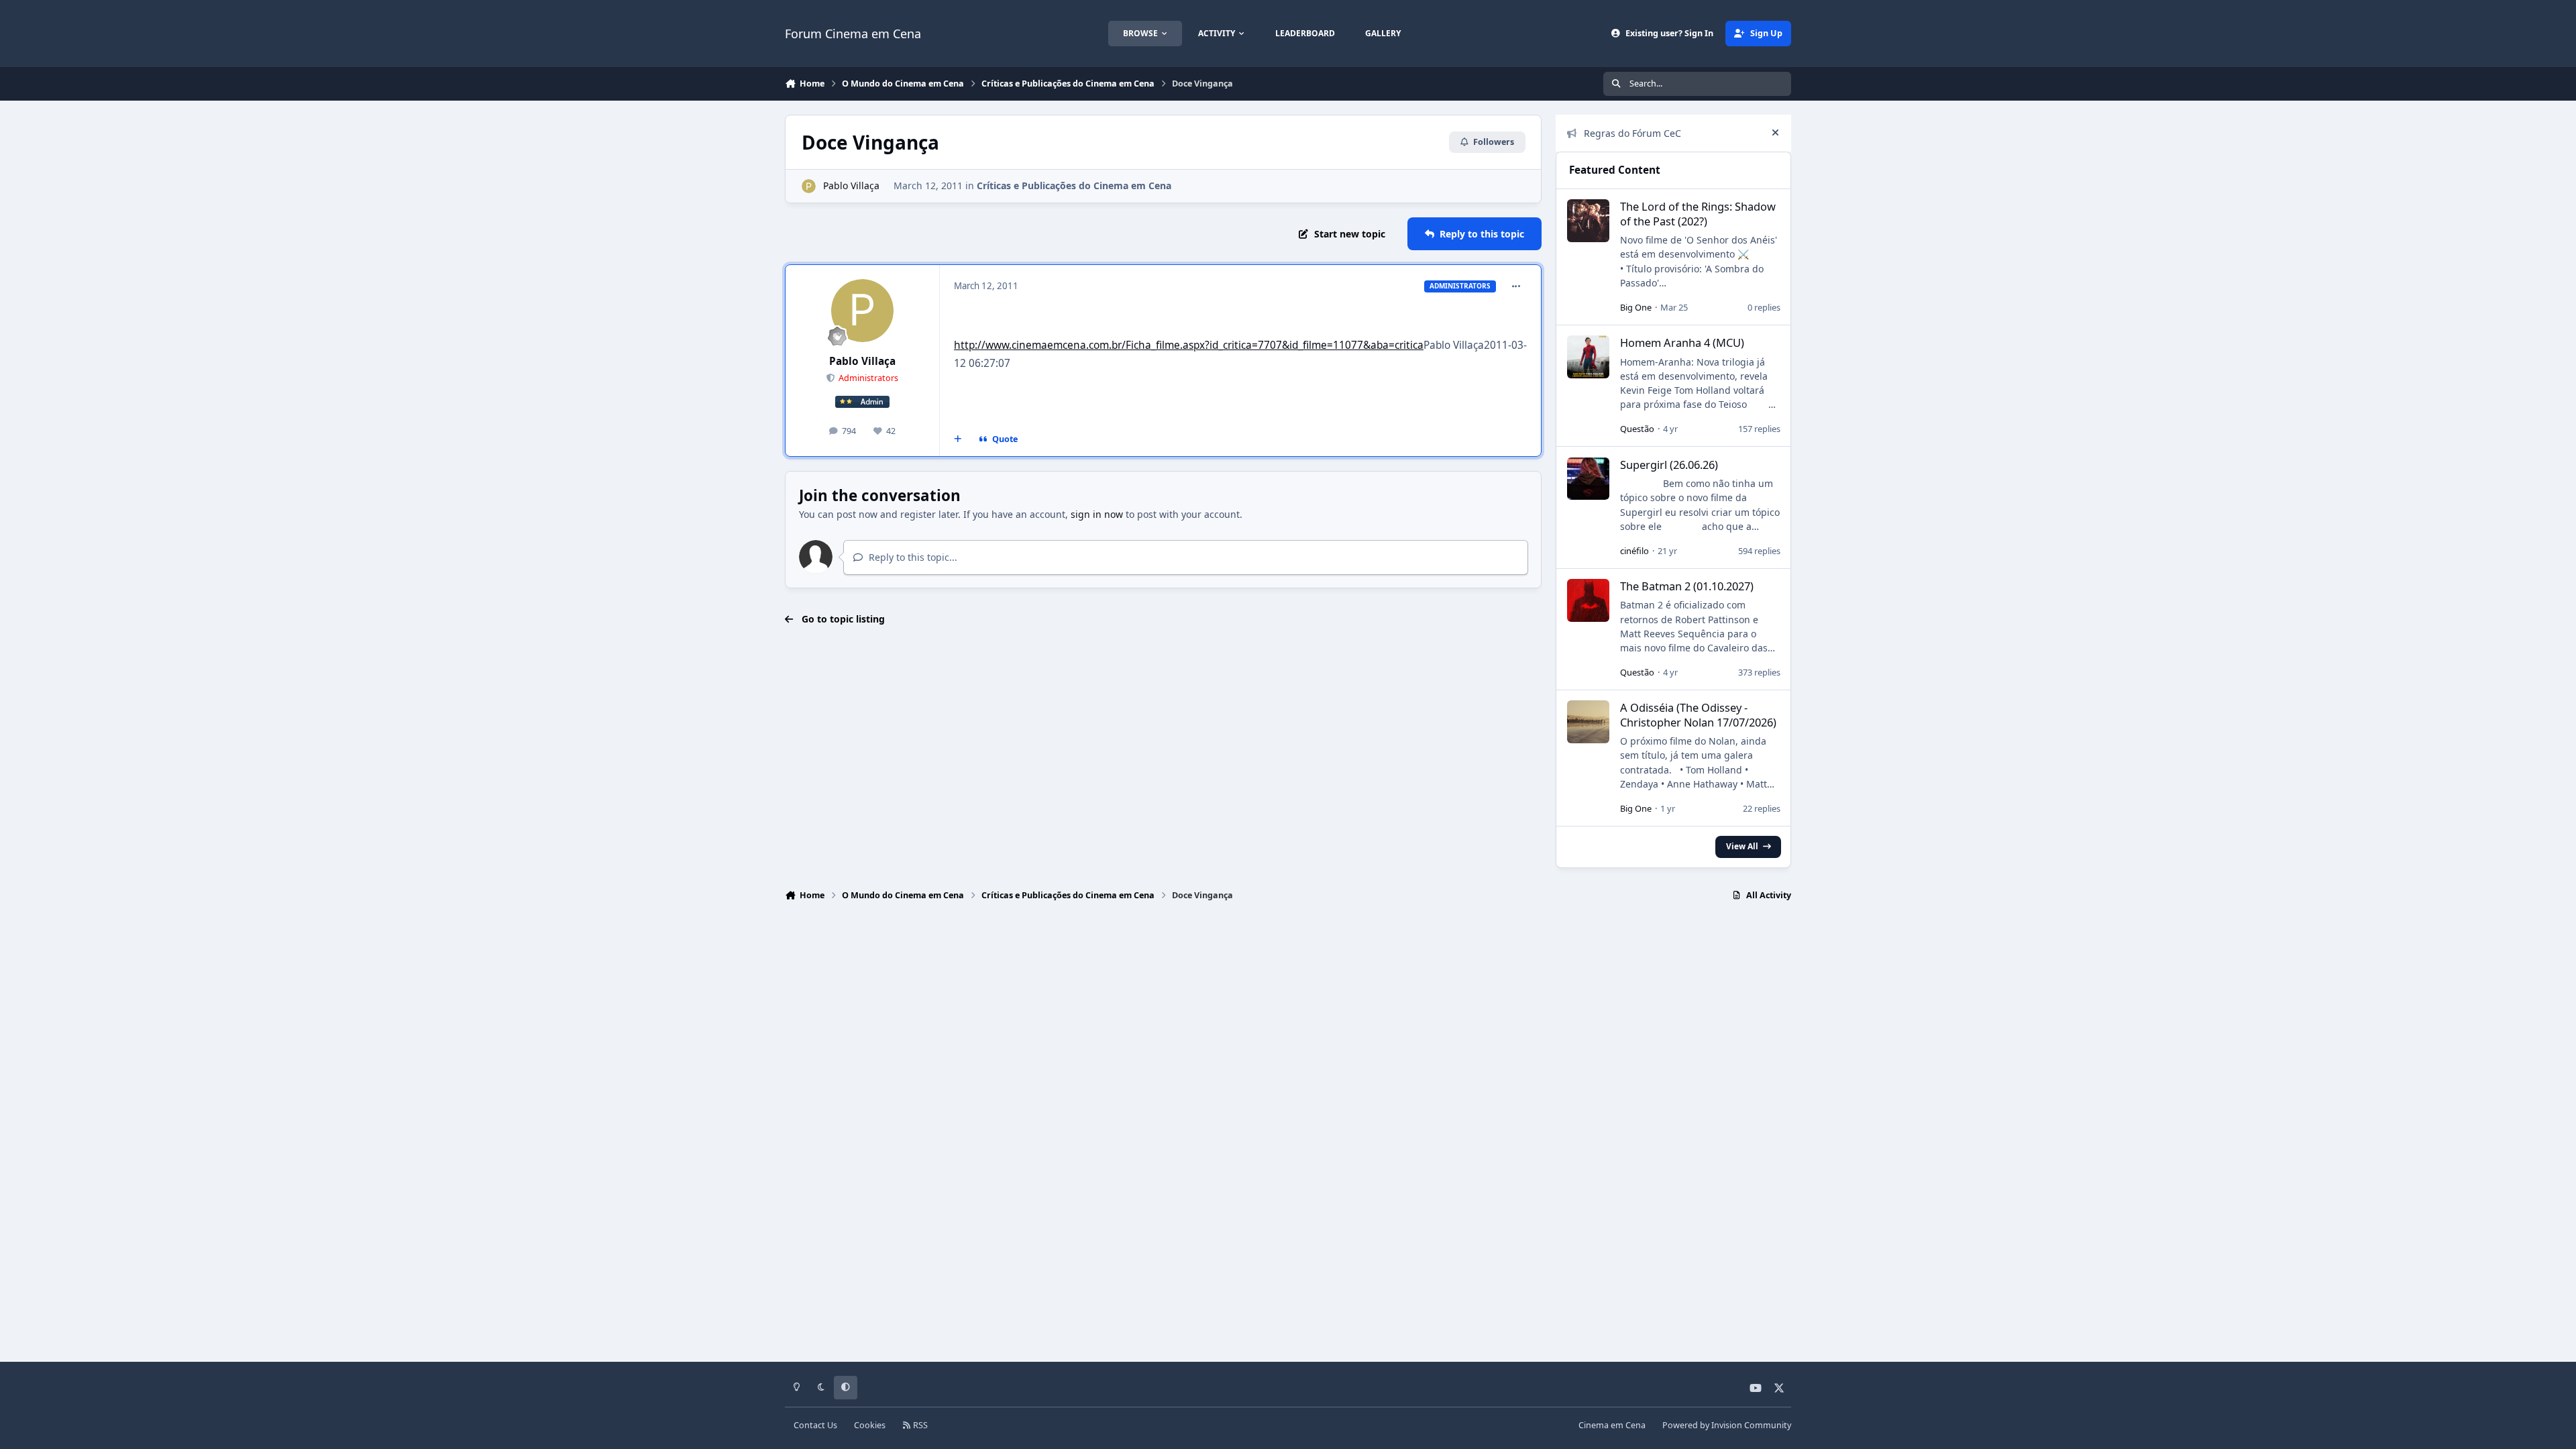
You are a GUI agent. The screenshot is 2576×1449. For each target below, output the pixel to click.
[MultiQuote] (958, 439)
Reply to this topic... (912, 557)
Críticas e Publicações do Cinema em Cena (1074, 185)
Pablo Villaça (851, 185)
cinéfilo (1634, 551)
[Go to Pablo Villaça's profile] (809, 186)
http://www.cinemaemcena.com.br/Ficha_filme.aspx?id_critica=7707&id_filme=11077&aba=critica (1189, 345)
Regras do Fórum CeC (1632, 133)
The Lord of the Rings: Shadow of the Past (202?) (1698, 213)
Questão (1637, 429)
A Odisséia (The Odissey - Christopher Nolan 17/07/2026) (1698, 714)
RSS (919, 1425)
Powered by (1727, 1425)
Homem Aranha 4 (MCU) (1682, 342)
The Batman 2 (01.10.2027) (1687, 586)
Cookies (870, 1425)
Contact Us (815, 1425)
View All (1742, 846)
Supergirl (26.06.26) (1669, 465)
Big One (1636, 307)
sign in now (1097, 514)
